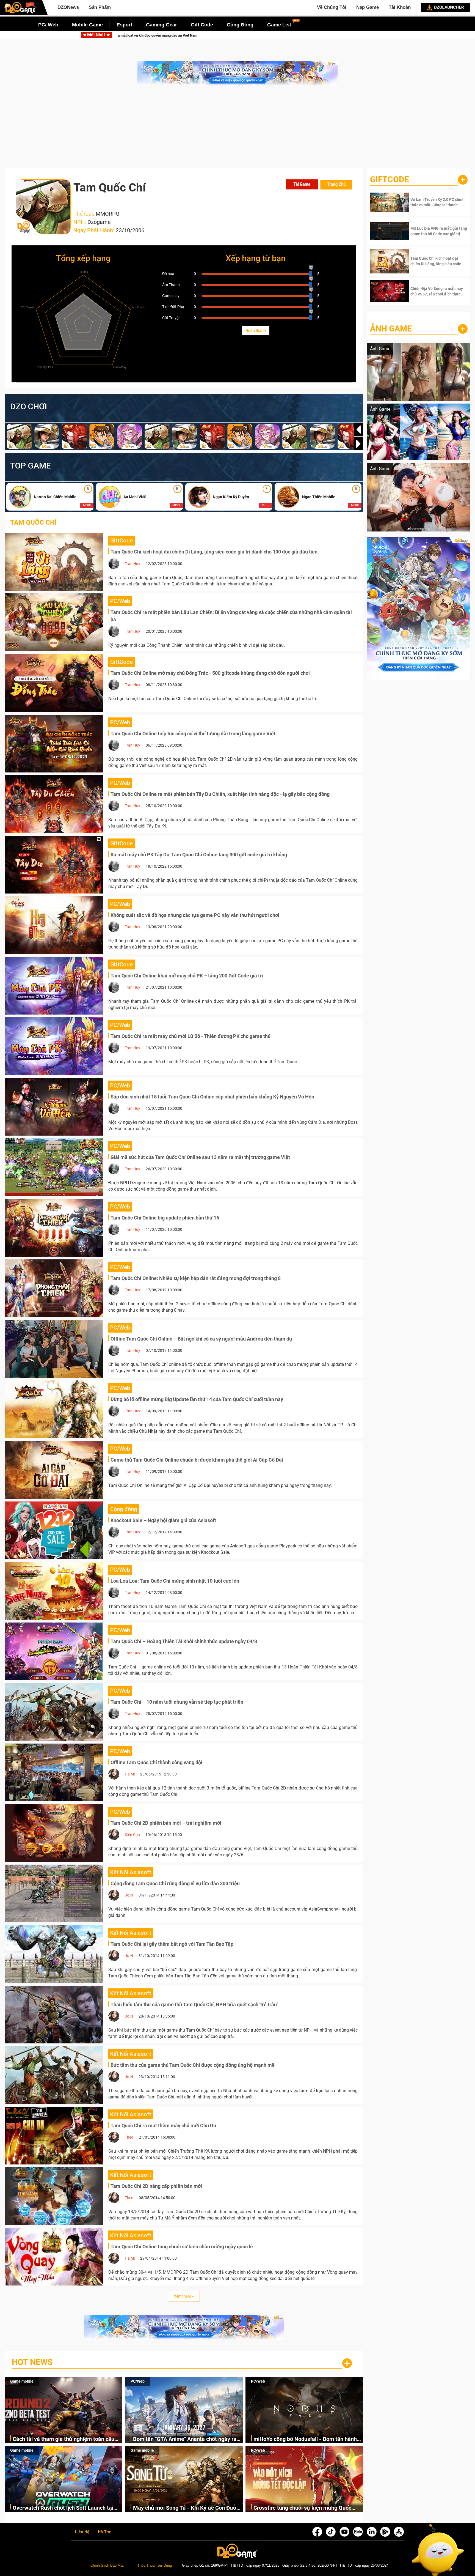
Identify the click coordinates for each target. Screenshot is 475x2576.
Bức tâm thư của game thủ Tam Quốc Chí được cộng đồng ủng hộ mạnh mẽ (193, 2065)
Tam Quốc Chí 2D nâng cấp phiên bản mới (156, 2186)
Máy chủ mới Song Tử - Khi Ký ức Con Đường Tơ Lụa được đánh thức (188, 2508)
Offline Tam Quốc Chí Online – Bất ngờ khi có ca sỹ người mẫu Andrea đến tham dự (201, 1339)
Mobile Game (87, 25)
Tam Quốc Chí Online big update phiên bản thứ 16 (165, 1218)
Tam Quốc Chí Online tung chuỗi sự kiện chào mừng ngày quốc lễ (182, 2247)
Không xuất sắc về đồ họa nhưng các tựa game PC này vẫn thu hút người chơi (195, 915)
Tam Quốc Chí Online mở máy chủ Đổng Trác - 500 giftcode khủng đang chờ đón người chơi (210, 673)
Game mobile (22, 2381)
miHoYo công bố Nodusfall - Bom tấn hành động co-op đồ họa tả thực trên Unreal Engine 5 (305, 2439)
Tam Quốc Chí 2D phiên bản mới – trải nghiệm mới (166, 1823)
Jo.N (129, 1895)
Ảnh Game (391, 329)
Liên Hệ (82, 2532)
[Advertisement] (237, 130)
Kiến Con (132, 1835)
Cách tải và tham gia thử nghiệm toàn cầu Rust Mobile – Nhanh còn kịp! (63, 2439)
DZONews (68, 7)
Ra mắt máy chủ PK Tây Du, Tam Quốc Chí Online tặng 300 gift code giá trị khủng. (199, 855)
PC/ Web (48, 25)
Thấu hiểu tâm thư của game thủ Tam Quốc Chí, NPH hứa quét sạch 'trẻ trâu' (194, 2004)
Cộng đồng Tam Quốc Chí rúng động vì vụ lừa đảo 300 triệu (175, 1883)
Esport (124, 25)
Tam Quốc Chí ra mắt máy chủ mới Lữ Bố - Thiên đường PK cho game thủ (190, 1036)
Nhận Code (431, 202)
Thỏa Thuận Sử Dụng (155, 2566)
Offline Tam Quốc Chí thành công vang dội (156, 1762)
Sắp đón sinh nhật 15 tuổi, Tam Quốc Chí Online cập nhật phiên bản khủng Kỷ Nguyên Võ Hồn (212, 1097)
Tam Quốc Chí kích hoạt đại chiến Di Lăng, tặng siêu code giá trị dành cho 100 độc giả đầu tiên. (215, 552)
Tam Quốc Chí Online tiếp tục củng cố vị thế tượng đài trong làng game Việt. (194, 734)
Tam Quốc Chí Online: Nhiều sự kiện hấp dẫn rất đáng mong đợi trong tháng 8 (196, 1278)
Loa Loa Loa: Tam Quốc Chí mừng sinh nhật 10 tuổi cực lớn (175, 1581)
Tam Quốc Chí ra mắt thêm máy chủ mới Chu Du (163, 2126)
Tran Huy (132, 564)
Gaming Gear (161, 25)
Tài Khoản (400, 7)
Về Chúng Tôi (332, 7)
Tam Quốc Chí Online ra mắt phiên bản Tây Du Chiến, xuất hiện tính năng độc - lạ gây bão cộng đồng (220, 794)
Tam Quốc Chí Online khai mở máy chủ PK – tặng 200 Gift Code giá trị (187, 976)
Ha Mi (130, 1774)
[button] (358, 444)
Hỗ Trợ (104, 2532)
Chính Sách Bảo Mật (107, 2566)
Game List (279, 25)
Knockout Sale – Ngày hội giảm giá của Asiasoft (163, 1520)
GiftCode (390, 180)
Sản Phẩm (100, 7)
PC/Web (138, 2381)
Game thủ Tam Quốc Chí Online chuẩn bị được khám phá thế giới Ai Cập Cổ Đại (197, 1460)
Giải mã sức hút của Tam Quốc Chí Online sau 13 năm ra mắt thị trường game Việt (200, 1157)
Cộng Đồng (240, 25)
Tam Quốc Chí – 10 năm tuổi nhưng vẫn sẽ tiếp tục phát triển (177, 1702)
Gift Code (202, 25)
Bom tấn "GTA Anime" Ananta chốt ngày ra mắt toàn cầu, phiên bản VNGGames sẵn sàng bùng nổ (236, 35)
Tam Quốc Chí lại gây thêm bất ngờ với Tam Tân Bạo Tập (172, 1944)
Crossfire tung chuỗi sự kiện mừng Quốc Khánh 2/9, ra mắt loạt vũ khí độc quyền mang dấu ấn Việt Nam (302, 2508)
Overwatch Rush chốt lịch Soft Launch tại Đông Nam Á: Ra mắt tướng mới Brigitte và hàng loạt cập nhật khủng (65, 2508)
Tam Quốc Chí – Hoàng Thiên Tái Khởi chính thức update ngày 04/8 (184, 1641)
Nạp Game (368, 7)
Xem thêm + (184, 2296)
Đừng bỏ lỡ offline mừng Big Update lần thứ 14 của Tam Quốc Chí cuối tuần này (197, 1399)
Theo (129, 2137)
